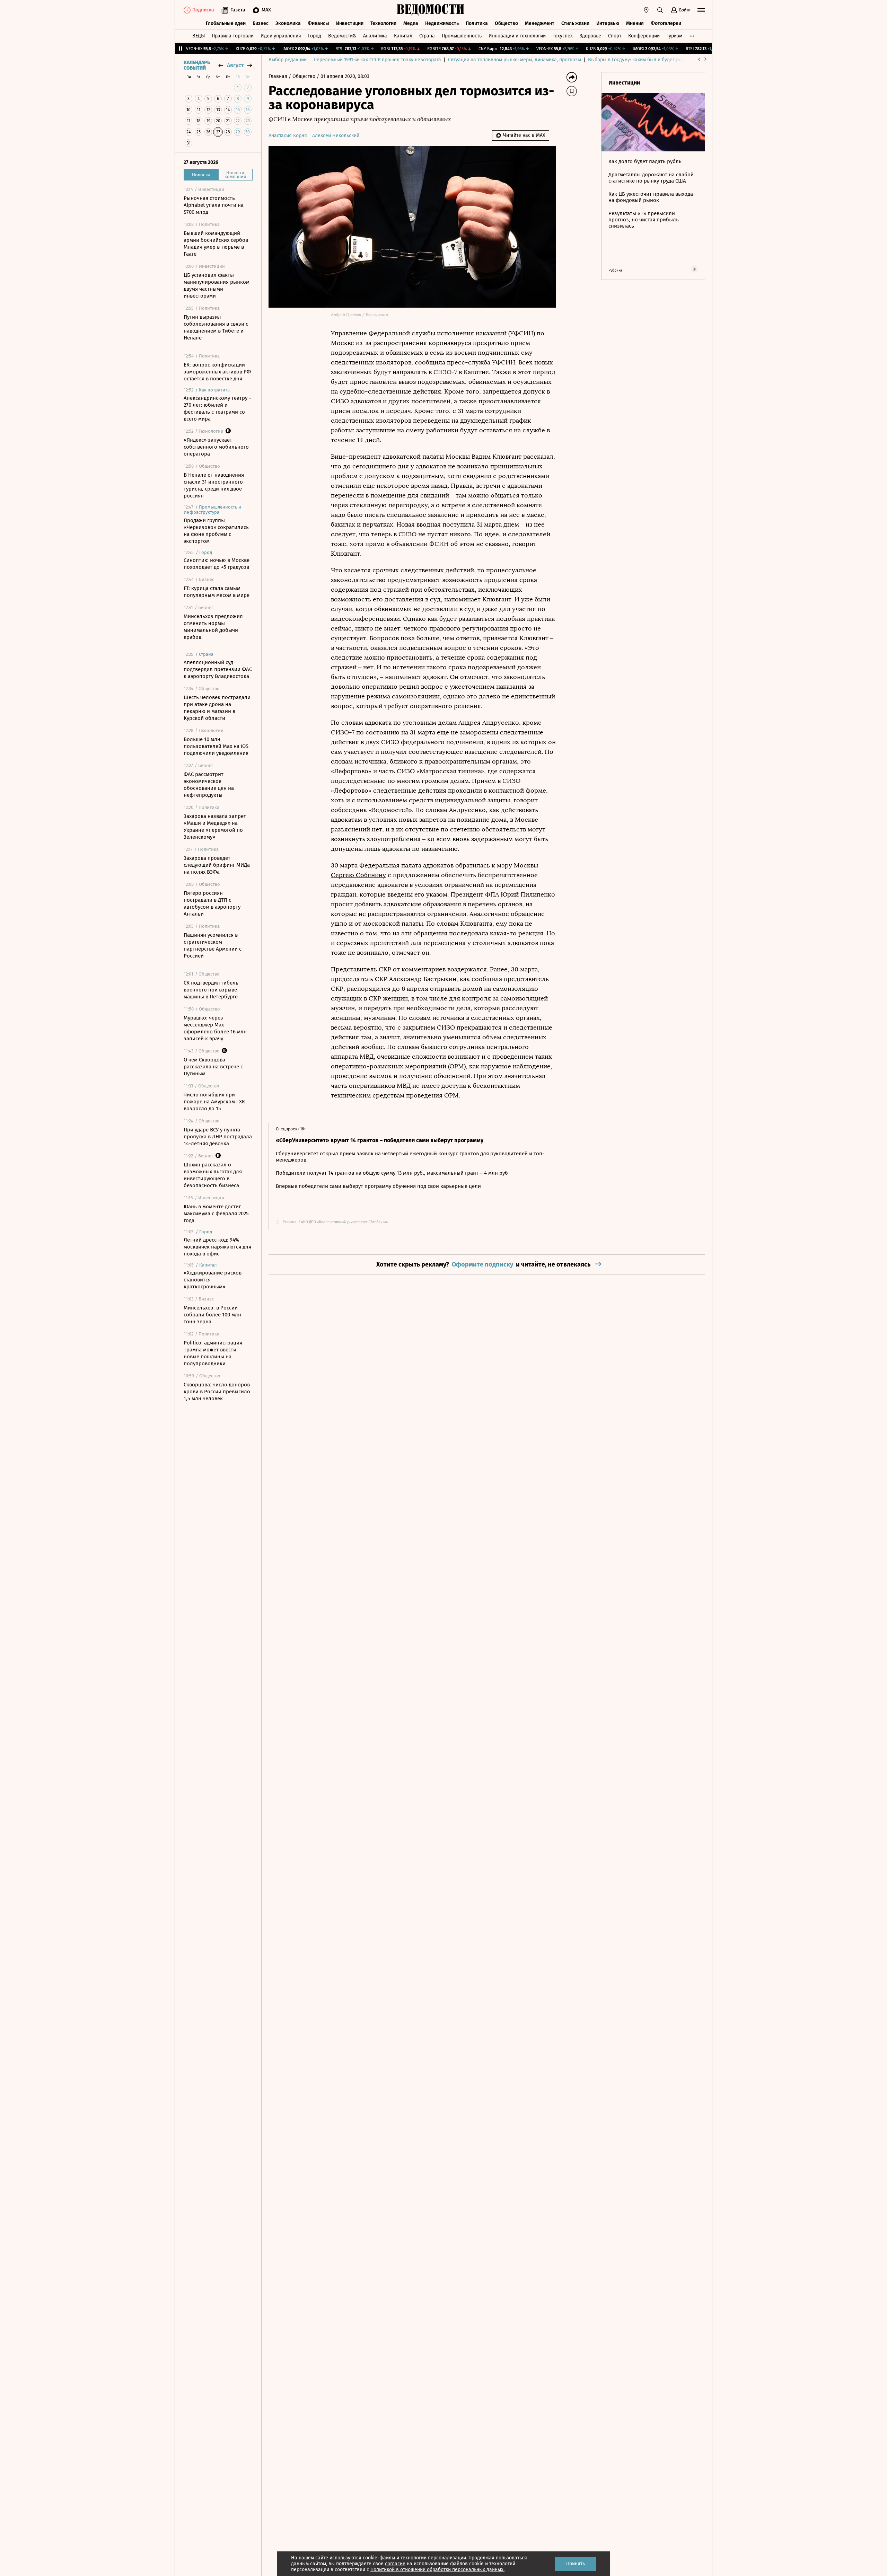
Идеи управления (281, 36)
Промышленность (462, 36)
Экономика (288, 23)
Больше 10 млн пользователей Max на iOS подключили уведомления (216, 746)
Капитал (403, 36)
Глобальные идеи (226, 23)
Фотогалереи (666, 23)
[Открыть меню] (701, 10)
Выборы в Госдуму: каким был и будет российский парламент (658, 60)
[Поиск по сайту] (660, 10)
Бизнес (261, 23)
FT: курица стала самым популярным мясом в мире (217, 592)
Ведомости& (342, 36)
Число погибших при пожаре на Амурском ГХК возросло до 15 (214, 1102)
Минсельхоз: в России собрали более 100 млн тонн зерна (212, 1315)
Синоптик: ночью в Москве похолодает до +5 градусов (217, 564)
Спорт (615, 36)
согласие (395, 2564)
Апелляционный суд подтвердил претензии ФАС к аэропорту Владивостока (218, 669)
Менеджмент (540, 23)
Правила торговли (233, 36)
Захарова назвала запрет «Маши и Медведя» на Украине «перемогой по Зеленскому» (215, 827)
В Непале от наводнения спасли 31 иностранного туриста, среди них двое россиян (214, 485)
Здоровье (590, 36)
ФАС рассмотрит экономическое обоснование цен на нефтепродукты (209, 785)
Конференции (644, 36)
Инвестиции (350, 23)
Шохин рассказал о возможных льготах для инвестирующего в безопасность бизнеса (213, 1175)
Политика (477, 23)
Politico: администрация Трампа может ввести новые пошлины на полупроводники (213, 1353)
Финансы (318, 23)
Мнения (635, 23)
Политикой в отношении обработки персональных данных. (437, 2570)
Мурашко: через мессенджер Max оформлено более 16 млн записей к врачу (215, 1028)
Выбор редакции (288, 60)
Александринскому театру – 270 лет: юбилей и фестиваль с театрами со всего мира (218, 408)
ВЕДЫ (199, 36)
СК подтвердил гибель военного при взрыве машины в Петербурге (211, 990)
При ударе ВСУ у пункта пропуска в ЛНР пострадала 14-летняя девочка (218, 1137)
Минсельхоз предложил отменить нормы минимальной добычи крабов (213, 627)
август (235, 65)
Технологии (383, 23)
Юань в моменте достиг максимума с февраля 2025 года (216, 1214)
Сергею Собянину (358, 875)
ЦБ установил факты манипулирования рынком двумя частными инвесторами (217, 285)
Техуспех (563, 36)
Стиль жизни (575, 23)
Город (315, 36)
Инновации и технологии (517, 36)
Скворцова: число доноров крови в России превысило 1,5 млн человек (217, 1392)
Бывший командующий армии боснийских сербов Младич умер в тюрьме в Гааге (216, 244)
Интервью (608, 23)
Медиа (411, 23)
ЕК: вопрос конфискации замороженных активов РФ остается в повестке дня (217, 372)
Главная (279, 76)
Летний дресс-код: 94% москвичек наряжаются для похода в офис (217, 1247)
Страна (427, 36)
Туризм (674, 36)
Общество (506, 23)
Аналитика (375, 36)
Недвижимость (442, 23)
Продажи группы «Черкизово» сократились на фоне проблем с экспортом (216, 531)
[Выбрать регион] (646, 10)
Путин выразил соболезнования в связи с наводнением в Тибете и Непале (216, 327)
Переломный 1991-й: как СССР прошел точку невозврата (377, 60)
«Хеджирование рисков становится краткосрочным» (213, 1280)
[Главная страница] (431, 10)
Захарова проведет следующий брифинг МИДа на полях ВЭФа (217, 865)
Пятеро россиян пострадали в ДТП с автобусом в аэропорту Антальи (212, 903)
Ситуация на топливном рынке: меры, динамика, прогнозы (515, 60)
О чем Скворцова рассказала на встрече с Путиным (213, 1067)
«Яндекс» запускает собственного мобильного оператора (216, 447)
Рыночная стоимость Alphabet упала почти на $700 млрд (214, 205)
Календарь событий (197, 65)
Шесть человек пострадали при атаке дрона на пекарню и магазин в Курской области (217, 708)
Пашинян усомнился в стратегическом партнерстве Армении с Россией (213, 945)
